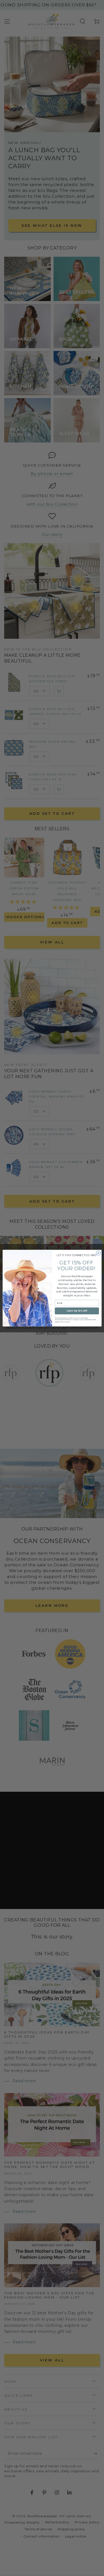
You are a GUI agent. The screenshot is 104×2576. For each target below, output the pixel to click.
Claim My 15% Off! (77, 1311)
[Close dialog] (98, 1253)
